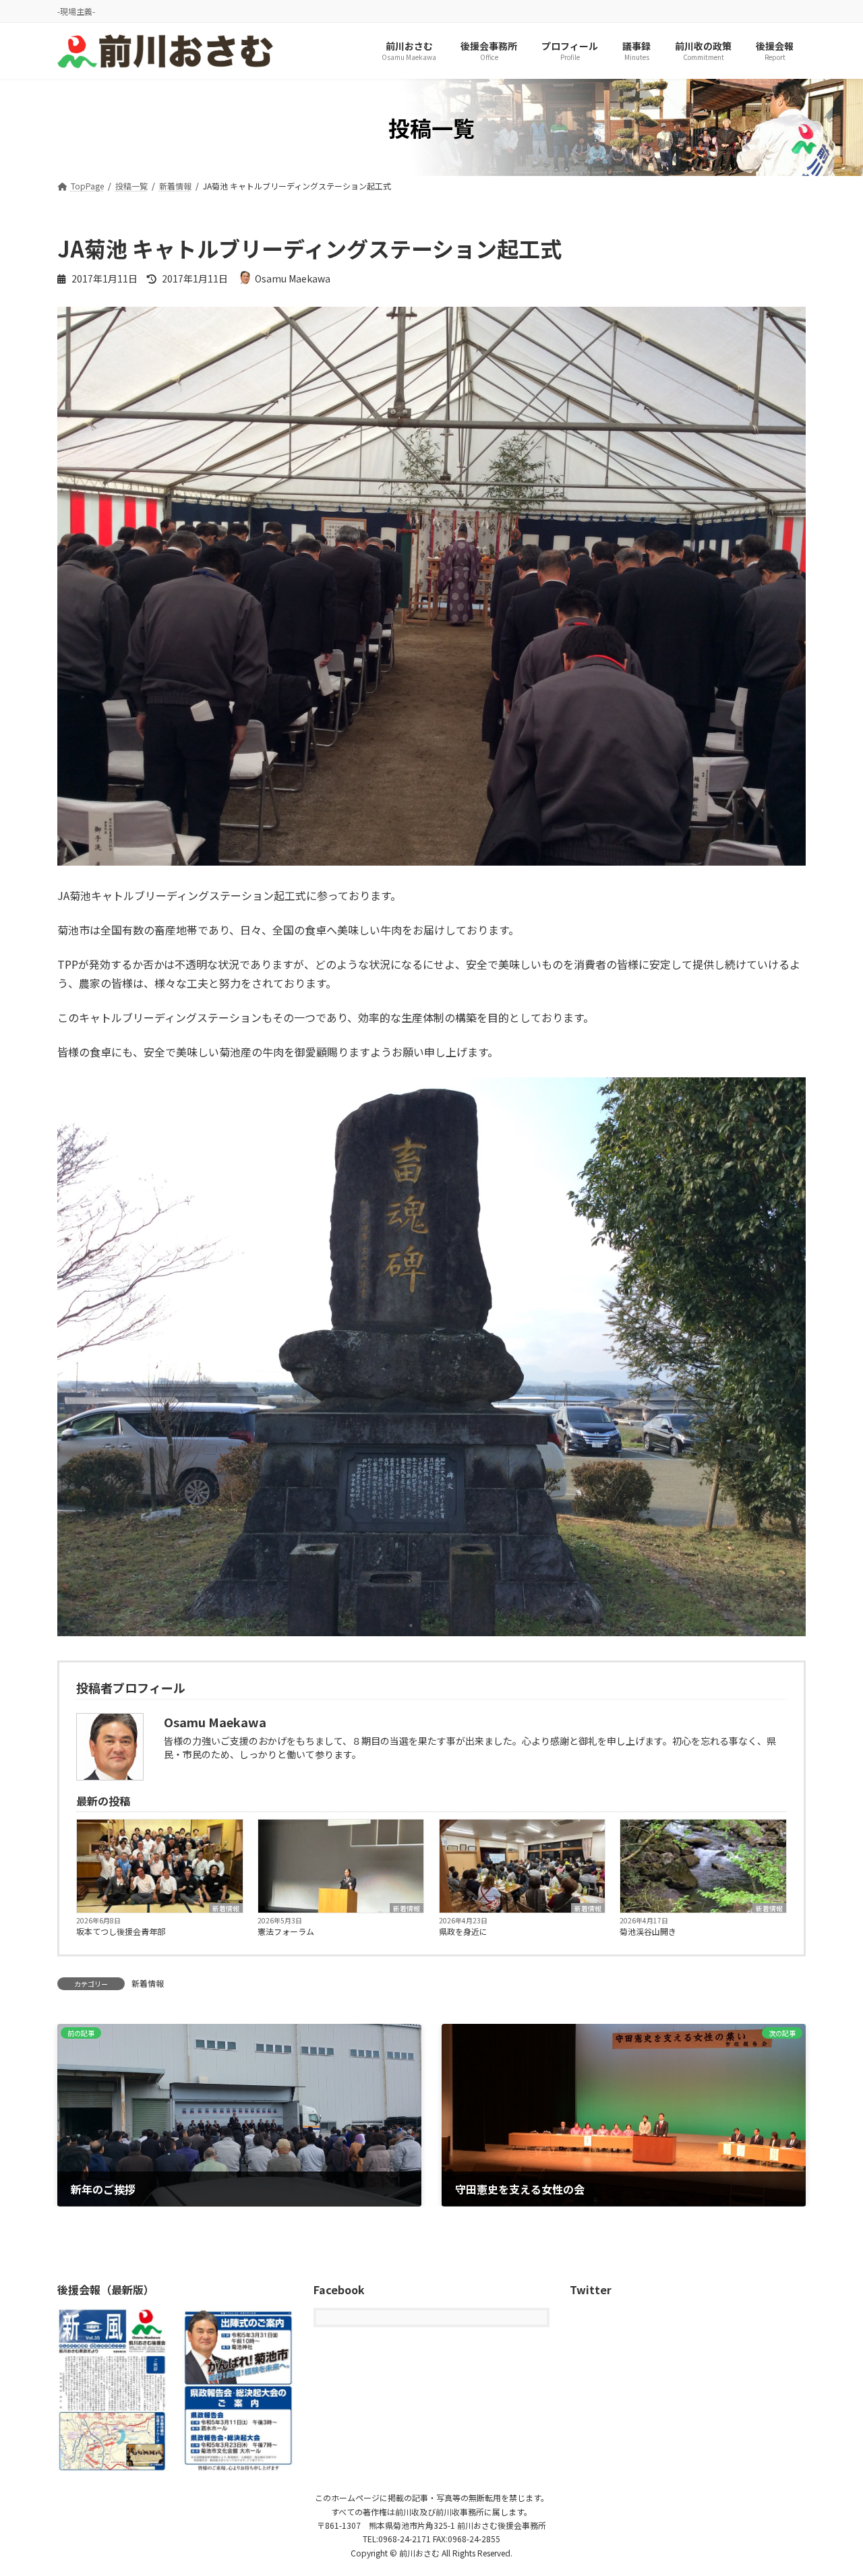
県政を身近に (463, 1931)
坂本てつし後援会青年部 (121, 1931)
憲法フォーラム (286, 1931)
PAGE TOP (831, 2486)
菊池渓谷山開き (648, 1931)
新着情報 (226, 1908)
